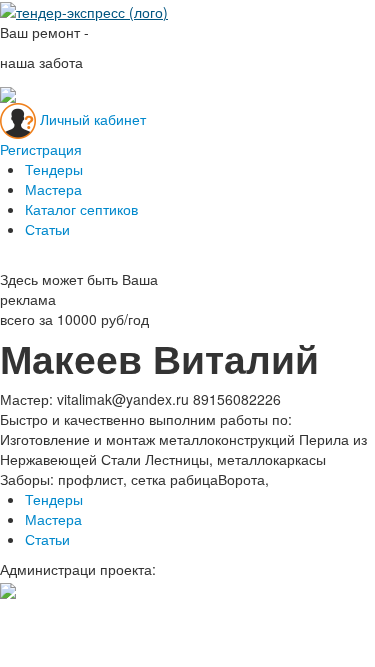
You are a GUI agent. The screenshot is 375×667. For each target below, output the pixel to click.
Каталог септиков (81, 209)
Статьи (47, 229)
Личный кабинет (93, 118)
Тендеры (54, 169)
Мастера (53, 189)
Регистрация (41, 149)
